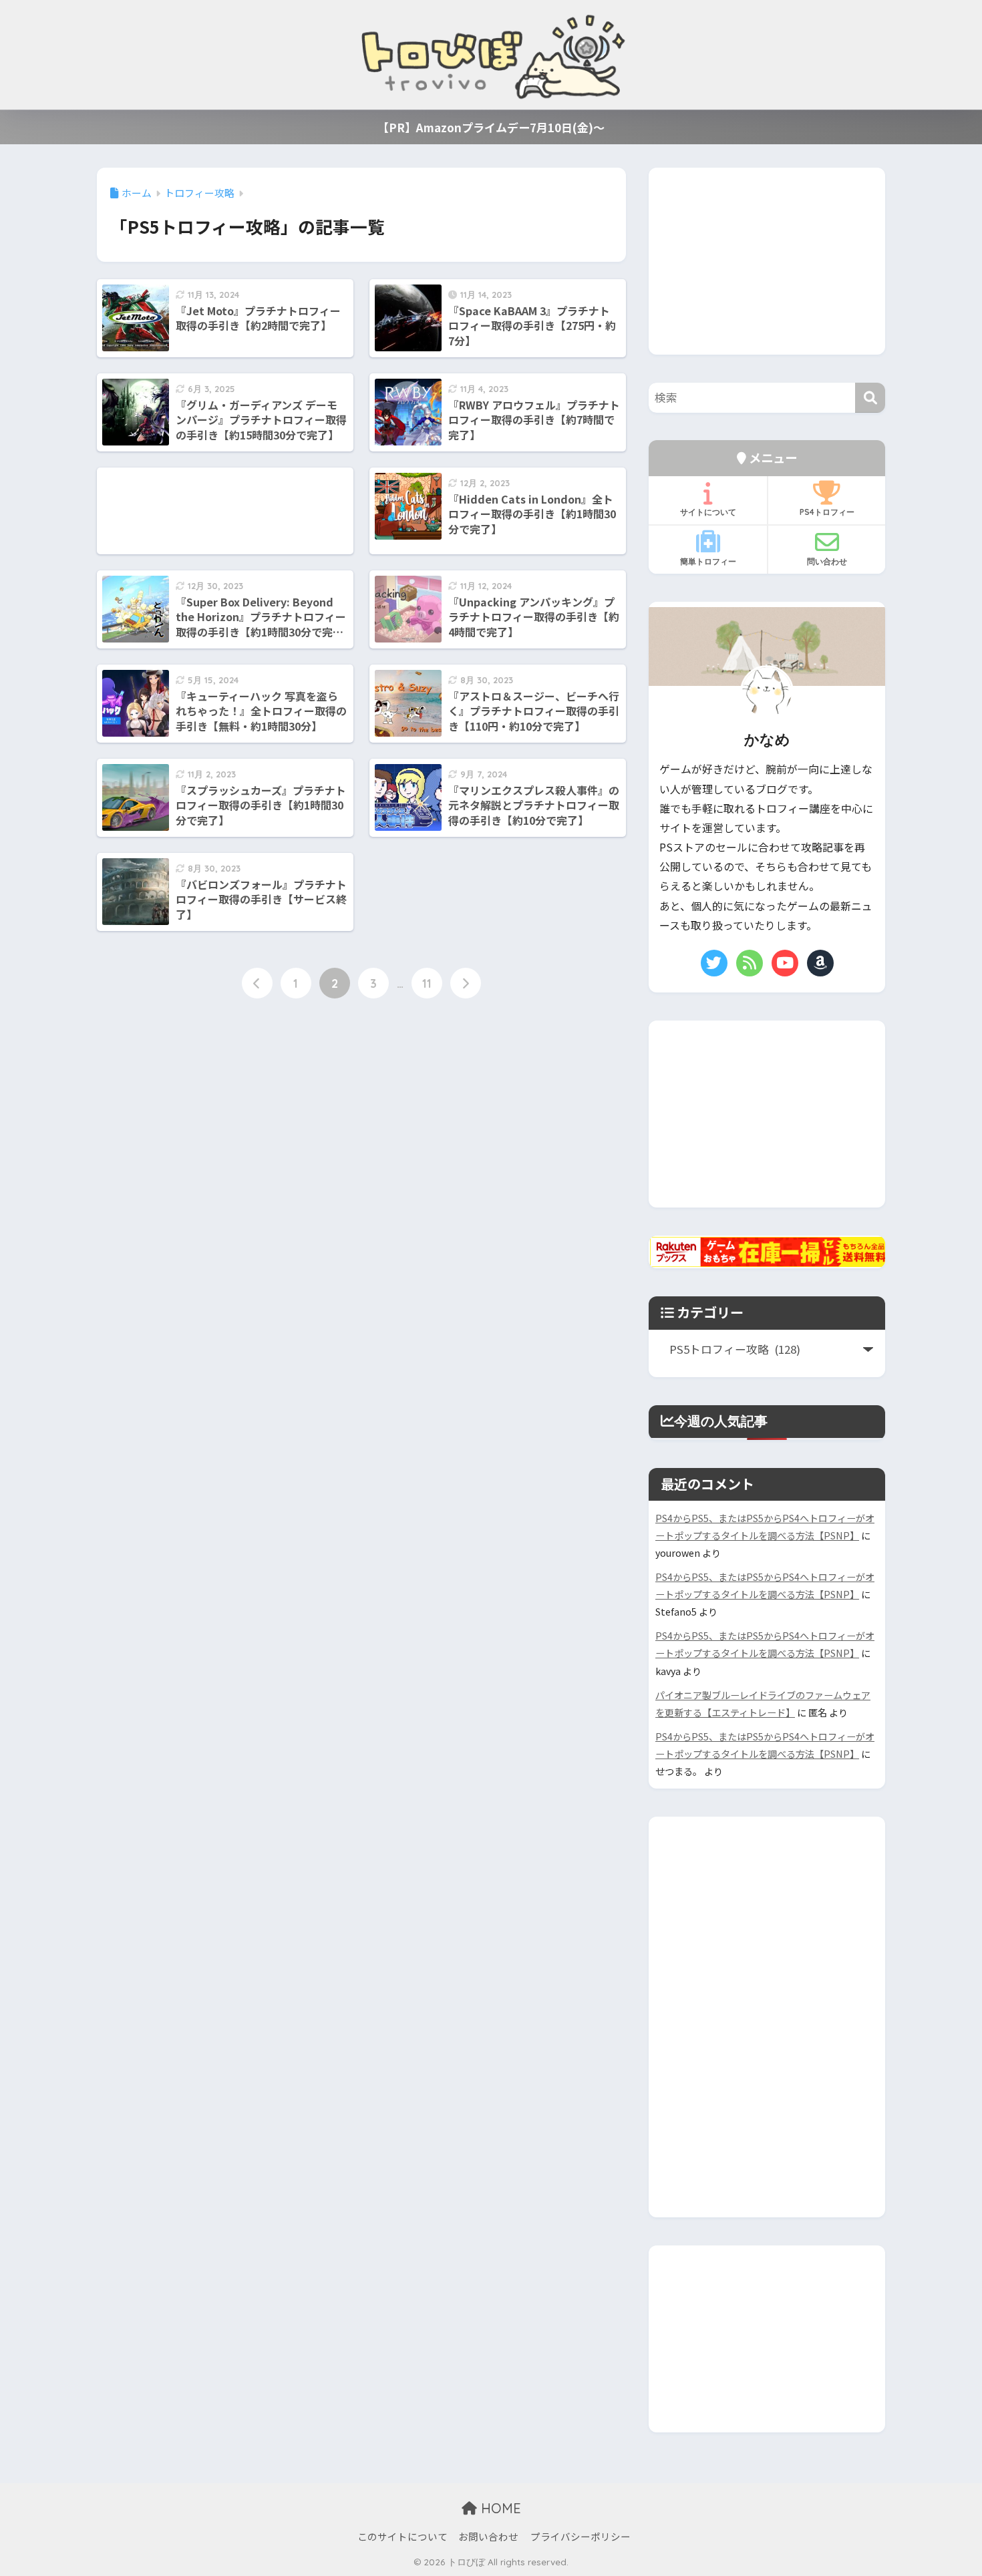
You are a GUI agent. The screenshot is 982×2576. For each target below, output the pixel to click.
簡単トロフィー (708, 561)
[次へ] (466, 983)
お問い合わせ (488, 2536)
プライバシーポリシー (581, 2536)
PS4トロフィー (827, 512)
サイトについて (708, 512)
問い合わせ (827, 561)
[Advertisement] (225, 511)
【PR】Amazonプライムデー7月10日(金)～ (491, 127)
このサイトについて (402, 2536)
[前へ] (257, 983)
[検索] (870, 398)
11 (427, 983)
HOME (499, 2508)
